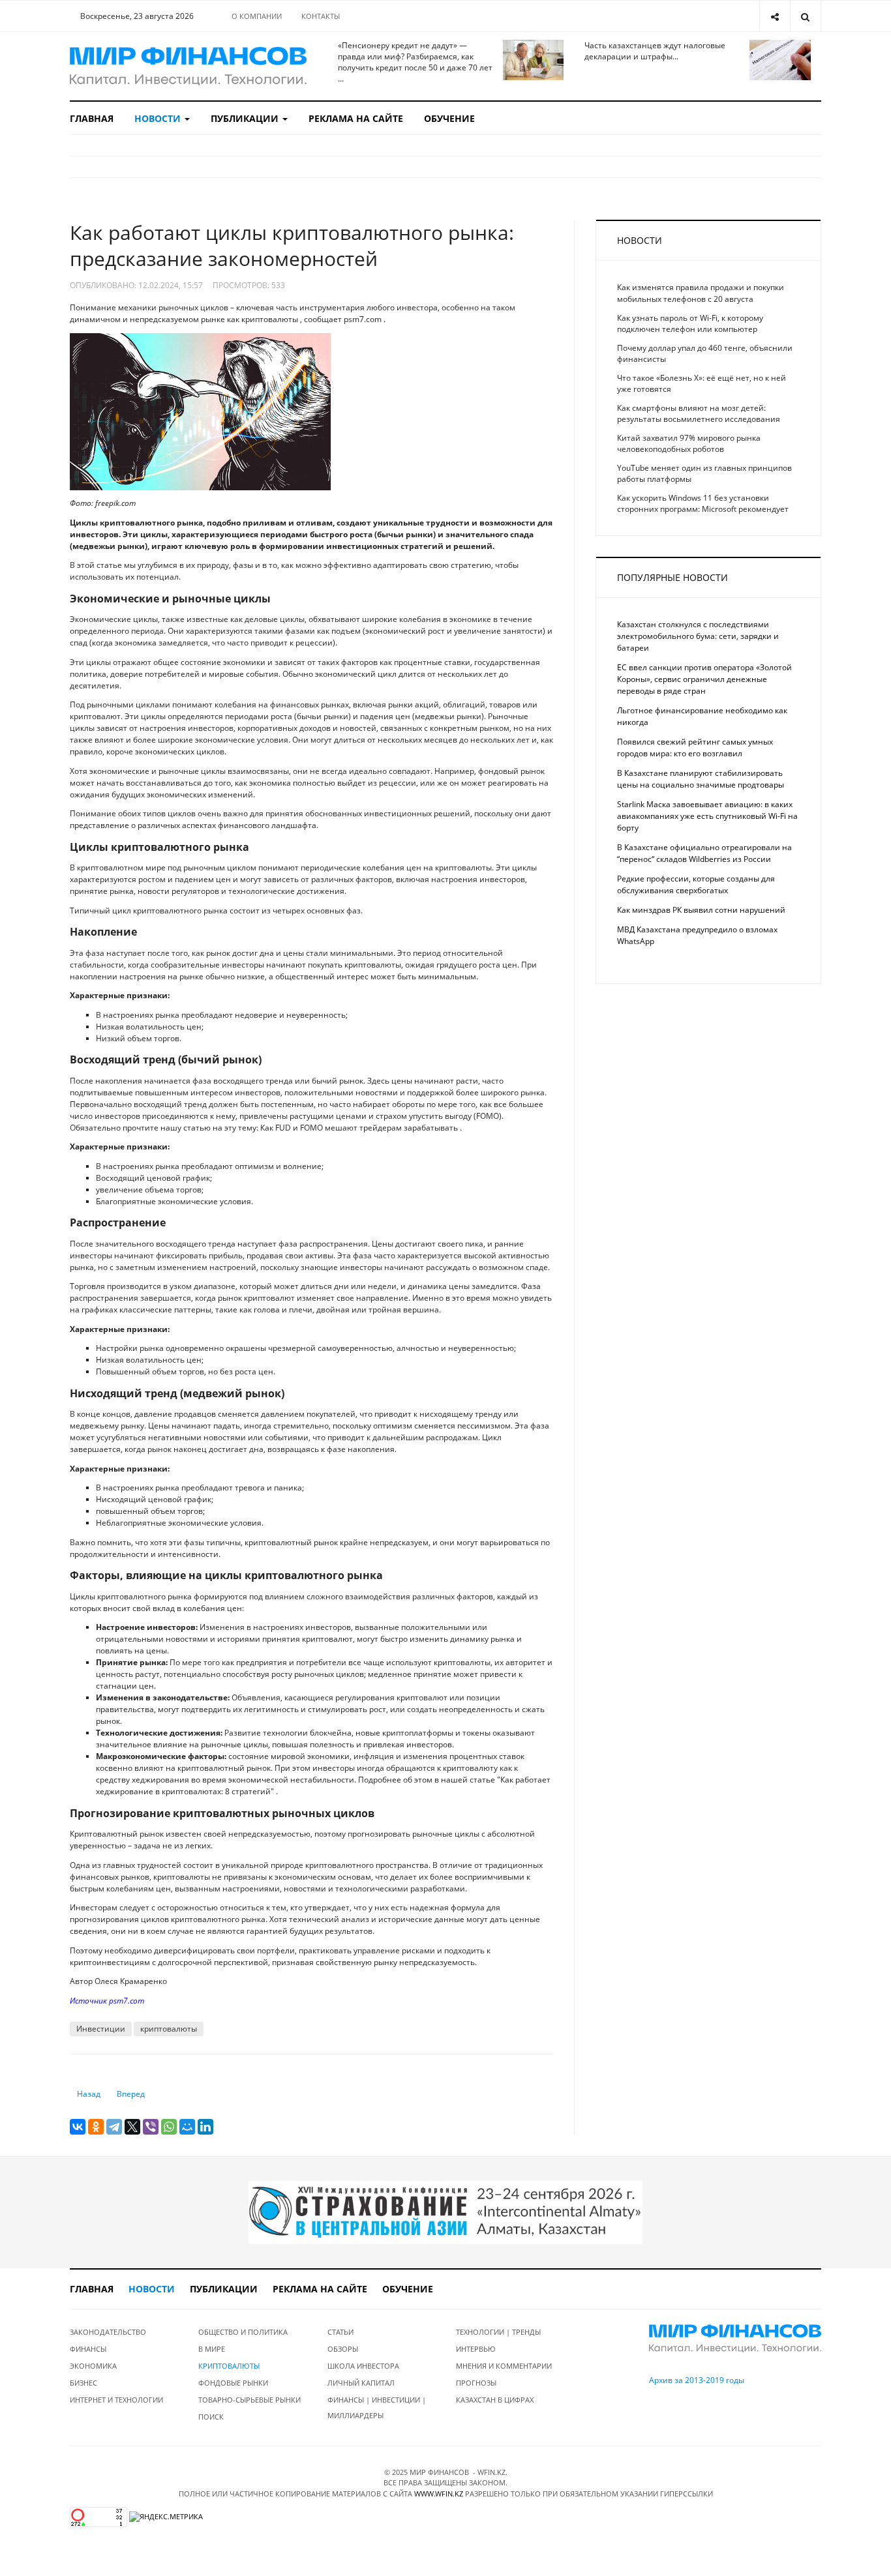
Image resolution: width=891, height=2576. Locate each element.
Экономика (93, 2366)
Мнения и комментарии (504, 2366)
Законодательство (108, 2332)
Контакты (321, 16)
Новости (159, 118)
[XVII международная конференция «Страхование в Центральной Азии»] (445, 2212)
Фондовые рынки (233, 2383)
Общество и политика (243, 2332)
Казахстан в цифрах (495, 2400)
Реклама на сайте (356, 118)
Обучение (449, 118)
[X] (132, 2127)
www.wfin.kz (439, 2494)
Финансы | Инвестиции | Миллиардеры (377, 2407)
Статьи (340, 2332)
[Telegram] (114, 2127)
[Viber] (151, 2127)
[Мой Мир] (187, 2127)
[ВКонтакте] (78, 2127)
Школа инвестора (363, 2366)
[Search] (805, 16)
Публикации (246, 118)
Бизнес (83, 2383)
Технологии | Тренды (498, 2332)
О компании (257, 16)
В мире (212, 2349)
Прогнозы (476, 2383)
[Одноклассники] (96, 2127)
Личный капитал (361, 2383)
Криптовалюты (229, 2366)
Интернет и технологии (116, 2400)
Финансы (88, 2349)
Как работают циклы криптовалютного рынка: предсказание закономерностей (292, 245)
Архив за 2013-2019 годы (697, 2380)
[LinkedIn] (205, 2127)
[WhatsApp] (169, 2127)
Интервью (476, 2349)
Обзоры (343, 2349)
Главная (92, 118)
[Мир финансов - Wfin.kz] (188, 66)
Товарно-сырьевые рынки (249, 2400)
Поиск (211, 2417)
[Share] (775, 16)
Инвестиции (101, 2029)
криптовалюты (169, 2029)
